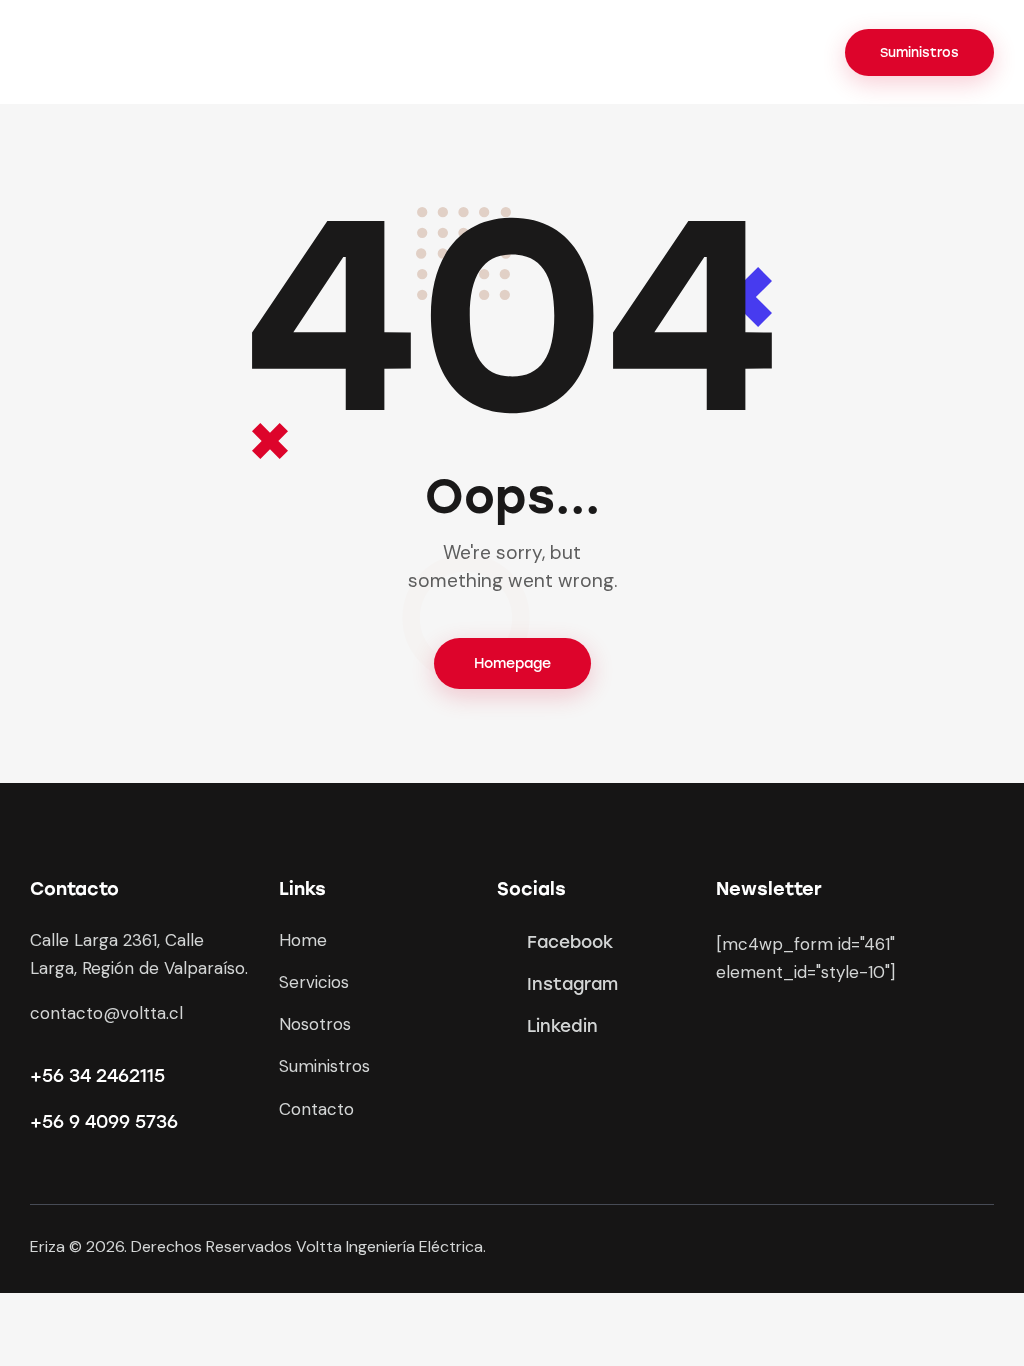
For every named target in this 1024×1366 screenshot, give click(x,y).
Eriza (47, 1246)
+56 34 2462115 (97, 1076)
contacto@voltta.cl (106, 1013)
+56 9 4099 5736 (104, 1122)
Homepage (512, 663)
